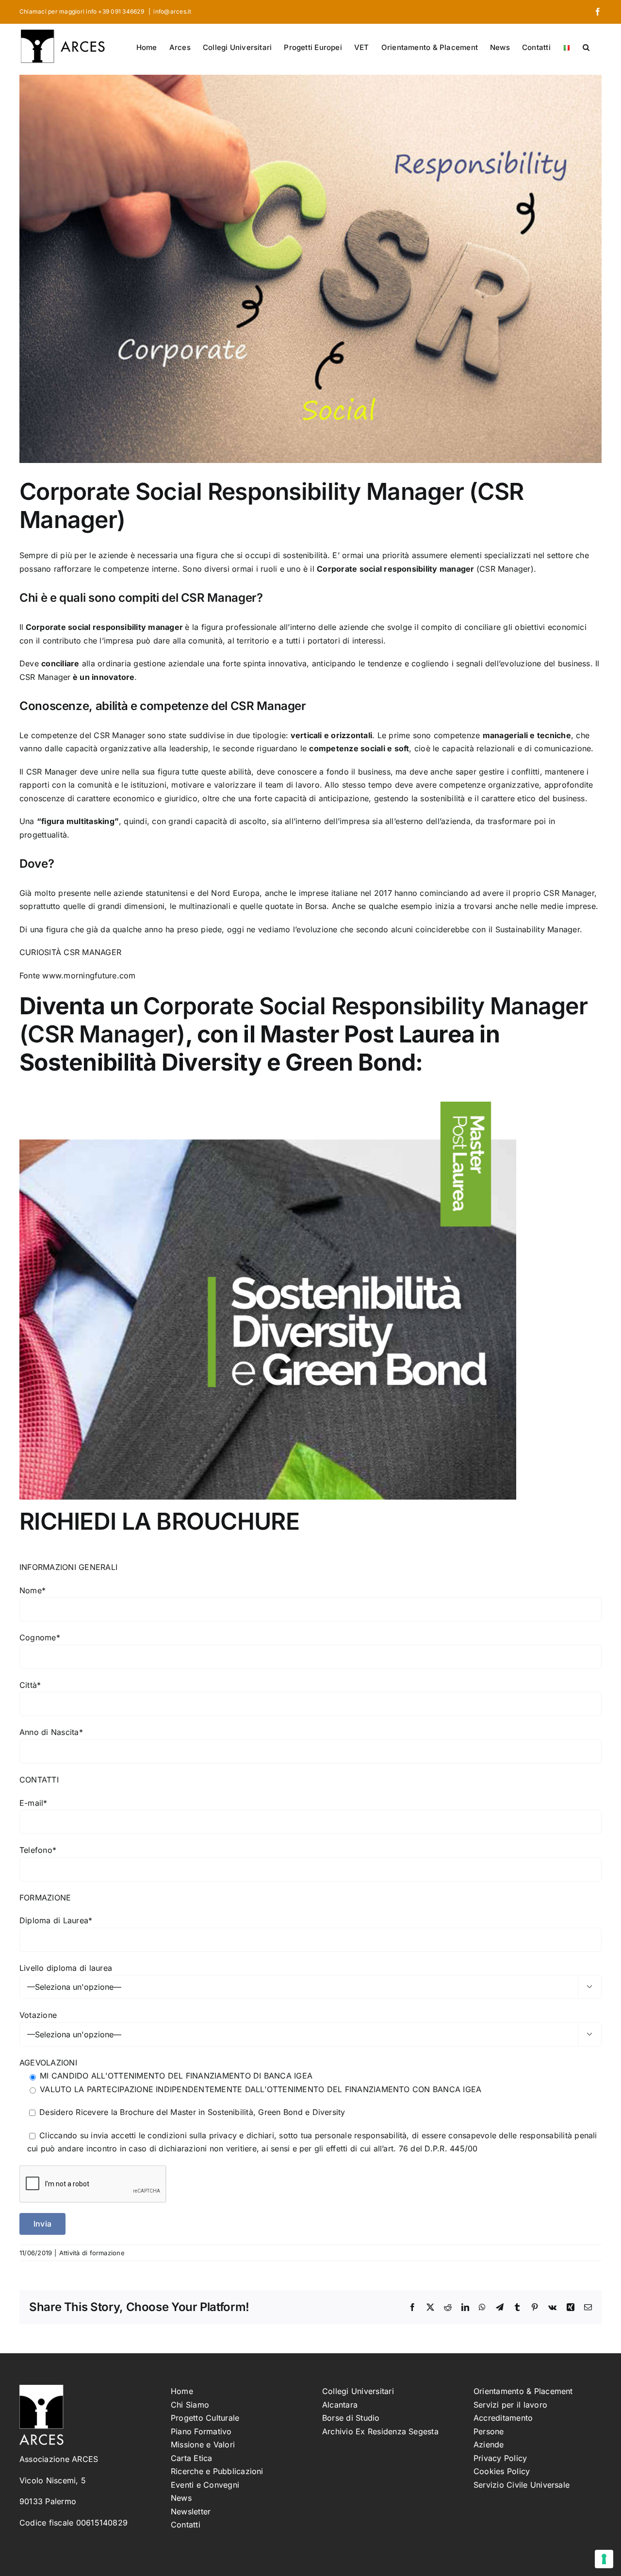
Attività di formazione (92, 2253)
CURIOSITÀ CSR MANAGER (70, 952)
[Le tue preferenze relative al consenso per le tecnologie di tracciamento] (604, 2559)
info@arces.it (172, 11)
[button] (586, 47)
